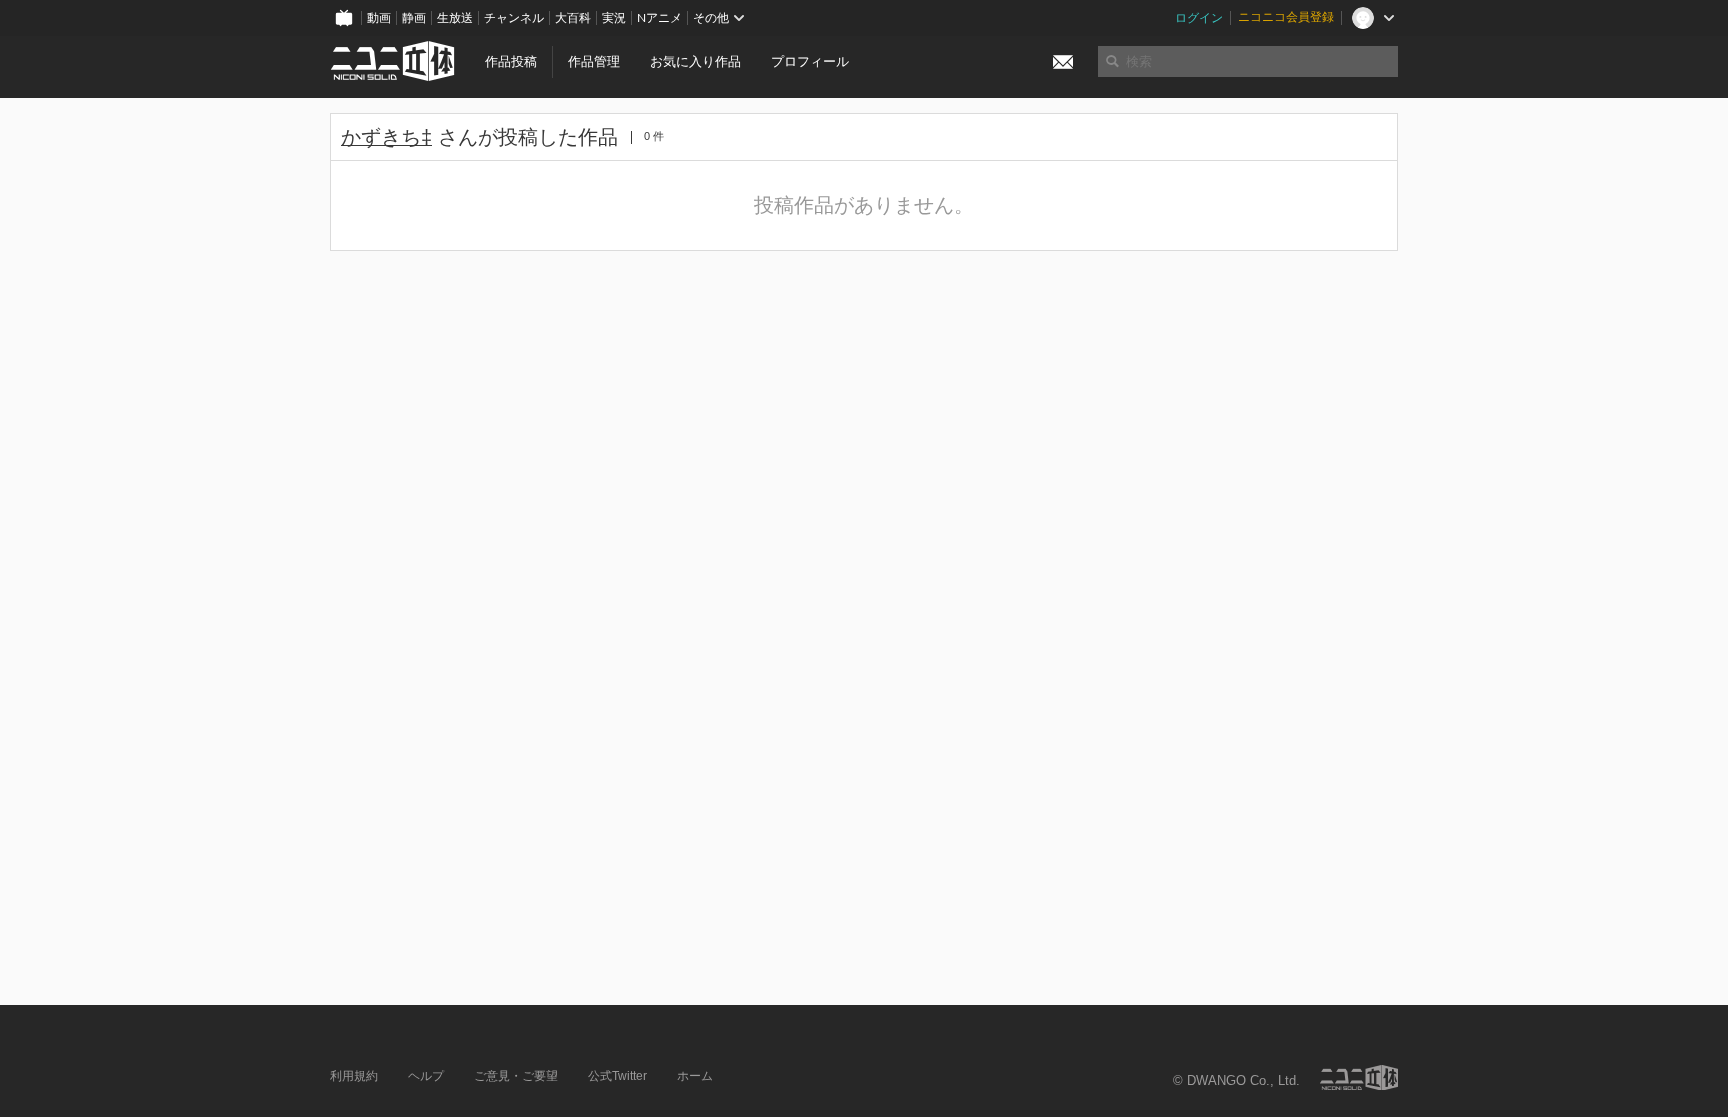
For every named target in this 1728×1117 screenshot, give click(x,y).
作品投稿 (511, 61)
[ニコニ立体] (1359, 1077)
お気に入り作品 (695, 61)
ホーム (695, 1076)
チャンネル (514, 18)
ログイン (1199, 18)
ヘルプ (426, 1076)
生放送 (455, 18)
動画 (379, 18)
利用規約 (354, 1076)
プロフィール (810, 61)
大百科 (573, 18)
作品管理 (594, 61)
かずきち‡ (386, 137)
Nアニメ (659, 18)
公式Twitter (617, 1076)
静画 (414, 18)
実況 (614, 18)
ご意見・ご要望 (516, 1076)
